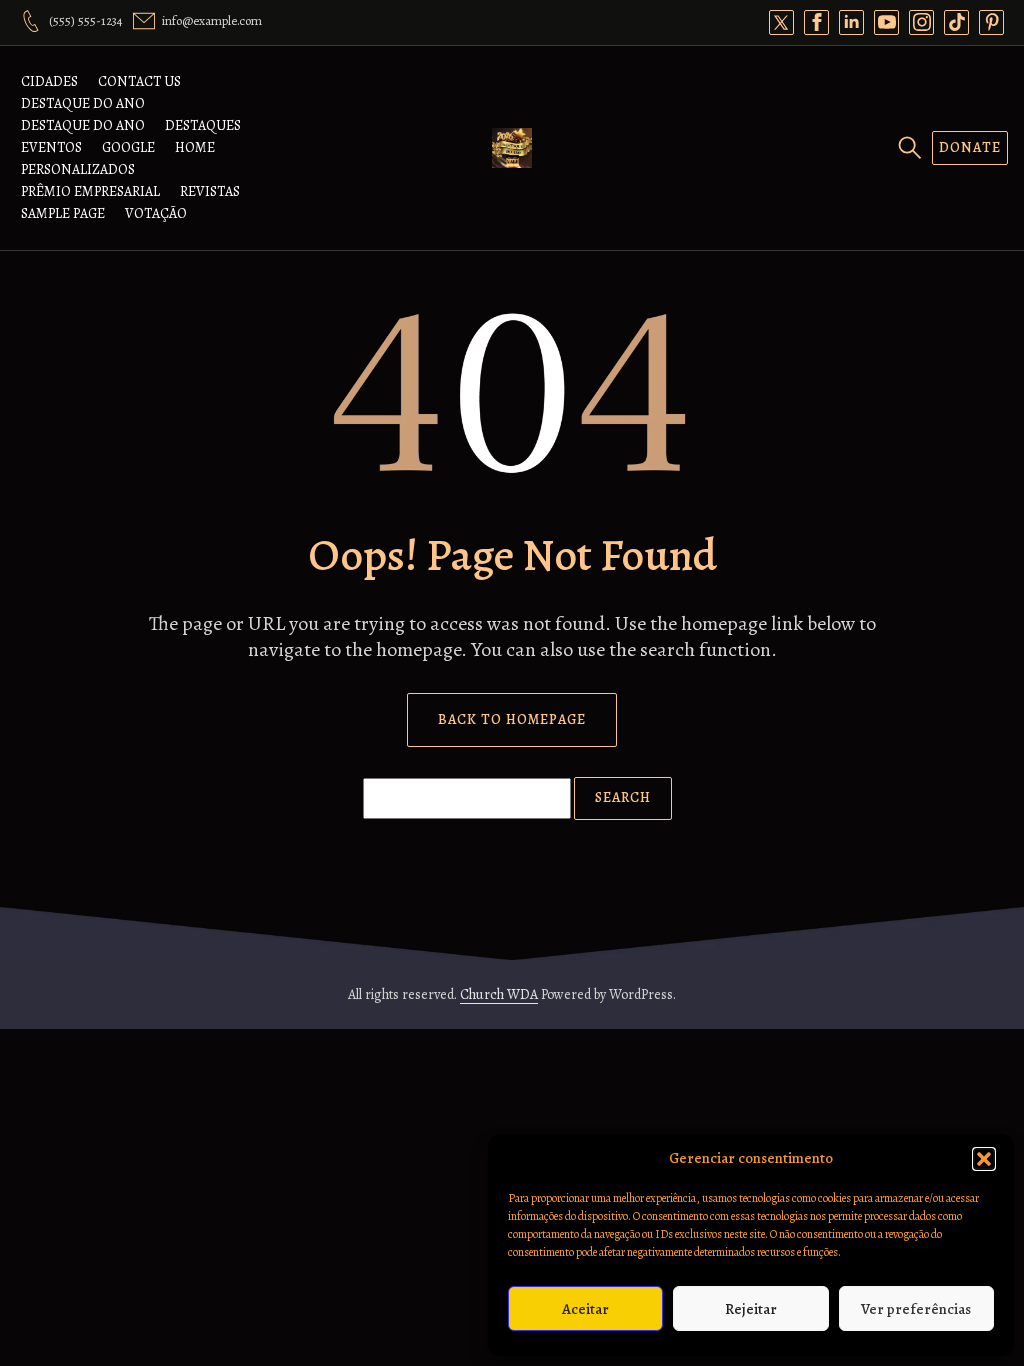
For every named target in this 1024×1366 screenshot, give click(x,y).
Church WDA (499, 994)
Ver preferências (916, 1309)
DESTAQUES (203, 125)
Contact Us (139, 81)
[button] (984, 1159)
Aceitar (585, 1309)
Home (195, 147)
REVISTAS (210, 191)
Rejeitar (751, 1309)
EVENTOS (51, 147)
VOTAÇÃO (156, 213)
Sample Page (63, 213)
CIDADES (49, 81)
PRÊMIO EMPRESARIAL (90, 191)
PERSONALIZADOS (78, 169)
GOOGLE (128, 147)
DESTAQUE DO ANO (83, 103)
